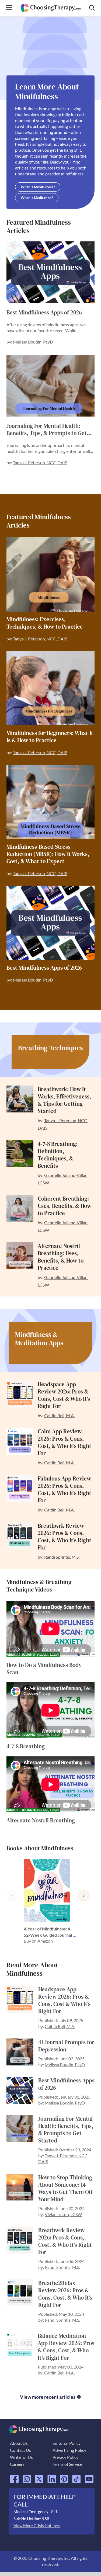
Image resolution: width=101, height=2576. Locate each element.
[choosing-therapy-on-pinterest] (64, 2477)
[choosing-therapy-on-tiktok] (76, 2477)
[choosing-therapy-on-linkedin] (52, 2477)
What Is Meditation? (37, 198)
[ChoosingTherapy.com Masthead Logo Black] (50, 6)
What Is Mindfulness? (38, 187)
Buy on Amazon (38, 1941)
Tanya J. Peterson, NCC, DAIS (40, 462)
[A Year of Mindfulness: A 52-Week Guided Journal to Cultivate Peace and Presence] (51, 1890)
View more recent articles (48, 2397)
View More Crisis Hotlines (37, 2526)
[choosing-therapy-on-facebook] (14, 2477)
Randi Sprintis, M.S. (62, 1557)
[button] (12, 1896)
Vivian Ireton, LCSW (63, 2214)
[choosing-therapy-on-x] (39, 2477)
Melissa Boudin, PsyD (33, 342)
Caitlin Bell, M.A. (59, 1415)
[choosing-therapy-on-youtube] (89, 2477)
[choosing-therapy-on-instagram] (27, 2477)
